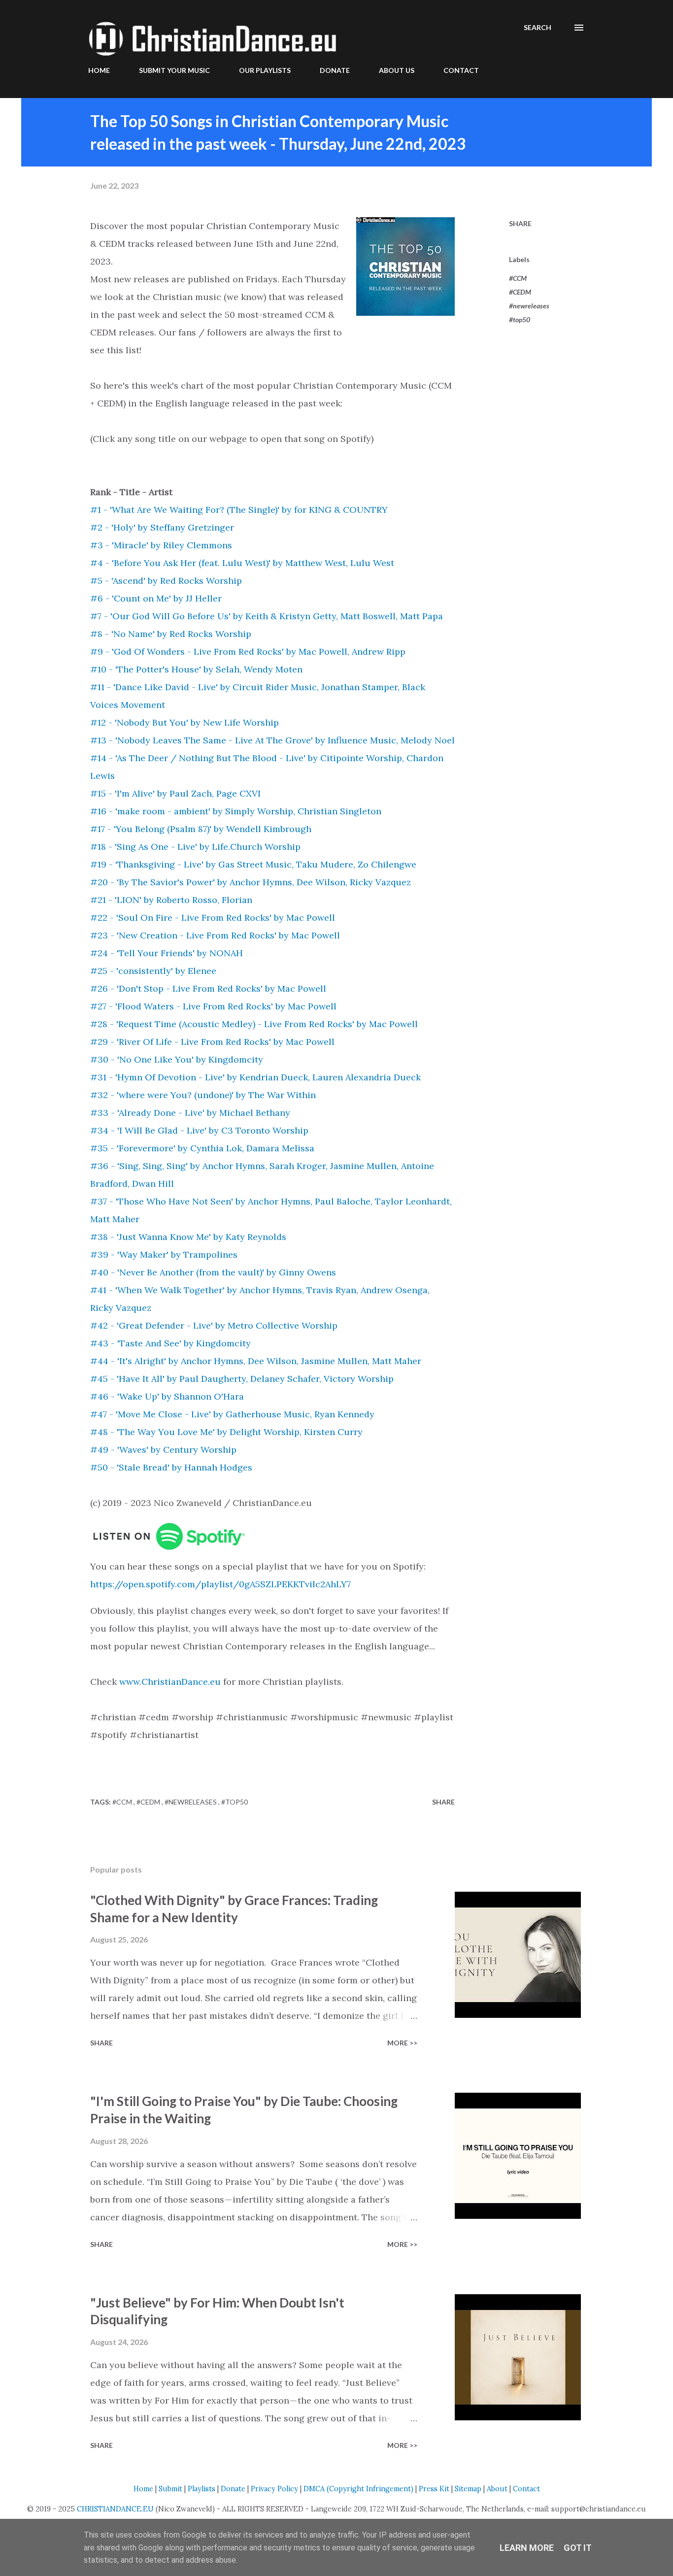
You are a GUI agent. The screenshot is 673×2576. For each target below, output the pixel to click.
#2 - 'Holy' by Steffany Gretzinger (162, 527)
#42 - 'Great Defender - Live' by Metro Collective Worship (214, 1325)
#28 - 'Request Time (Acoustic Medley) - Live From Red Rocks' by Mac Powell (254, 1024)
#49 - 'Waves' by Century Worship (163, 1450)
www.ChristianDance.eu (170, 1682)
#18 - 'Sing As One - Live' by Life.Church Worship (195, 847)
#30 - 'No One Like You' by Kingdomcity (177, 1059)
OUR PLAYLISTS (265, 70)
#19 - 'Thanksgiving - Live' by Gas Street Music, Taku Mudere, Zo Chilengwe (253, 864)
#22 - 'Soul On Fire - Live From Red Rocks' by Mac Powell (213, 918)
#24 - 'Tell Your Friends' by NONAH (167, 953)
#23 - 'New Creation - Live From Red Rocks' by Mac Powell (215, 935)
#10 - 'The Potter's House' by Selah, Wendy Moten (196, 669)
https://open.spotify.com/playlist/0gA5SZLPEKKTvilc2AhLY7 (220, 1584)
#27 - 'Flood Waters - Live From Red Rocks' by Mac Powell (213, 1006)
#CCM (518, 278)
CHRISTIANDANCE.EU (115, 2509)
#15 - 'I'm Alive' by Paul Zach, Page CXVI (175, 793)
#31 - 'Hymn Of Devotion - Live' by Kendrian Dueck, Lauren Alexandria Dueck (255, 1077)
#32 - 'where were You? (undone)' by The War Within (203, 1095)
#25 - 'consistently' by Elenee (153, 971)
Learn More (527, 2548)
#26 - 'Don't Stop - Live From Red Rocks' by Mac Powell (208, 988)
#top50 (520, 319)
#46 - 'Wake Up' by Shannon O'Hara (167, 1396)
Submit (170, 2489)
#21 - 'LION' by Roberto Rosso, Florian (171, 900)
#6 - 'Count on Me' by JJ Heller (156, 598)
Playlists (202, 2489)
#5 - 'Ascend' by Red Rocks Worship (166, 581)
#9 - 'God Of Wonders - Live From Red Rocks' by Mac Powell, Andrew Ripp (248, 652)
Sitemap (468, 2489)
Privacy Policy (274, 2489)
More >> (402, 2043)
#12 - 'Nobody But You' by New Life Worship (185, 722)
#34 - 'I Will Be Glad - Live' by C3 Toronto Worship (199, 1130)
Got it (578, 2548)
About (497, 2489)
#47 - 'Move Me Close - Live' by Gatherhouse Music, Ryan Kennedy (232, 1414)
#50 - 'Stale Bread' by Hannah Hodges (171, 1467)
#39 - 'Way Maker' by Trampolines (164, 1255)
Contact (526, 2489)
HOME (99, 70)
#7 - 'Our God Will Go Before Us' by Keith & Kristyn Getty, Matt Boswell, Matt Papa (267, 616)
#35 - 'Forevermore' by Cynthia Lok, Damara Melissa (202, 1148)
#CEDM (520, 292)
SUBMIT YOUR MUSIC (174, 70)
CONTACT (461, 70)
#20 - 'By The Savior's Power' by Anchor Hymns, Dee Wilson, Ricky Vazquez (251, 882)
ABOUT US (397, 70)
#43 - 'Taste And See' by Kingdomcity (170, 1343)
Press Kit (434, 2489)
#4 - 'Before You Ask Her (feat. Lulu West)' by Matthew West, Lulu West (242, 563)
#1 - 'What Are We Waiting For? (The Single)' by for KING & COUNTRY (239, 510)
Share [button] (520, 223)
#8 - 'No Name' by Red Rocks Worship (171, 634)
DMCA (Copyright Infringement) (358, 2489)
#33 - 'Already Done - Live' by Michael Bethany (190, 1113)
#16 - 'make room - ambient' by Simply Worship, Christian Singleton (236, 811)
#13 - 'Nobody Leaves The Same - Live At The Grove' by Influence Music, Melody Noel (272, 740)
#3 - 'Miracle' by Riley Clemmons (161, 545)
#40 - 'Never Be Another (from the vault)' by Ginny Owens (213, 1272)
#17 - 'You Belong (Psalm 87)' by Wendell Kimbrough (201, 829)
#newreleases (529, 306)
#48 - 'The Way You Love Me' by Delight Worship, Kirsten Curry (226, 1432)
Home (143, 2489)
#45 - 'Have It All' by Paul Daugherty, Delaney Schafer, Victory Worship (242, 1379)
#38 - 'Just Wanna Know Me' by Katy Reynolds (188, 1237)
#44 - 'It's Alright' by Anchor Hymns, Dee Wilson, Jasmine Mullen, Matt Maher (256, 1361)
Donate (233, 2489)
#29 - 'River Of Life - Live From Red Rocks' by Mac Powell (212, 1042)
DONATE (335, 70)
